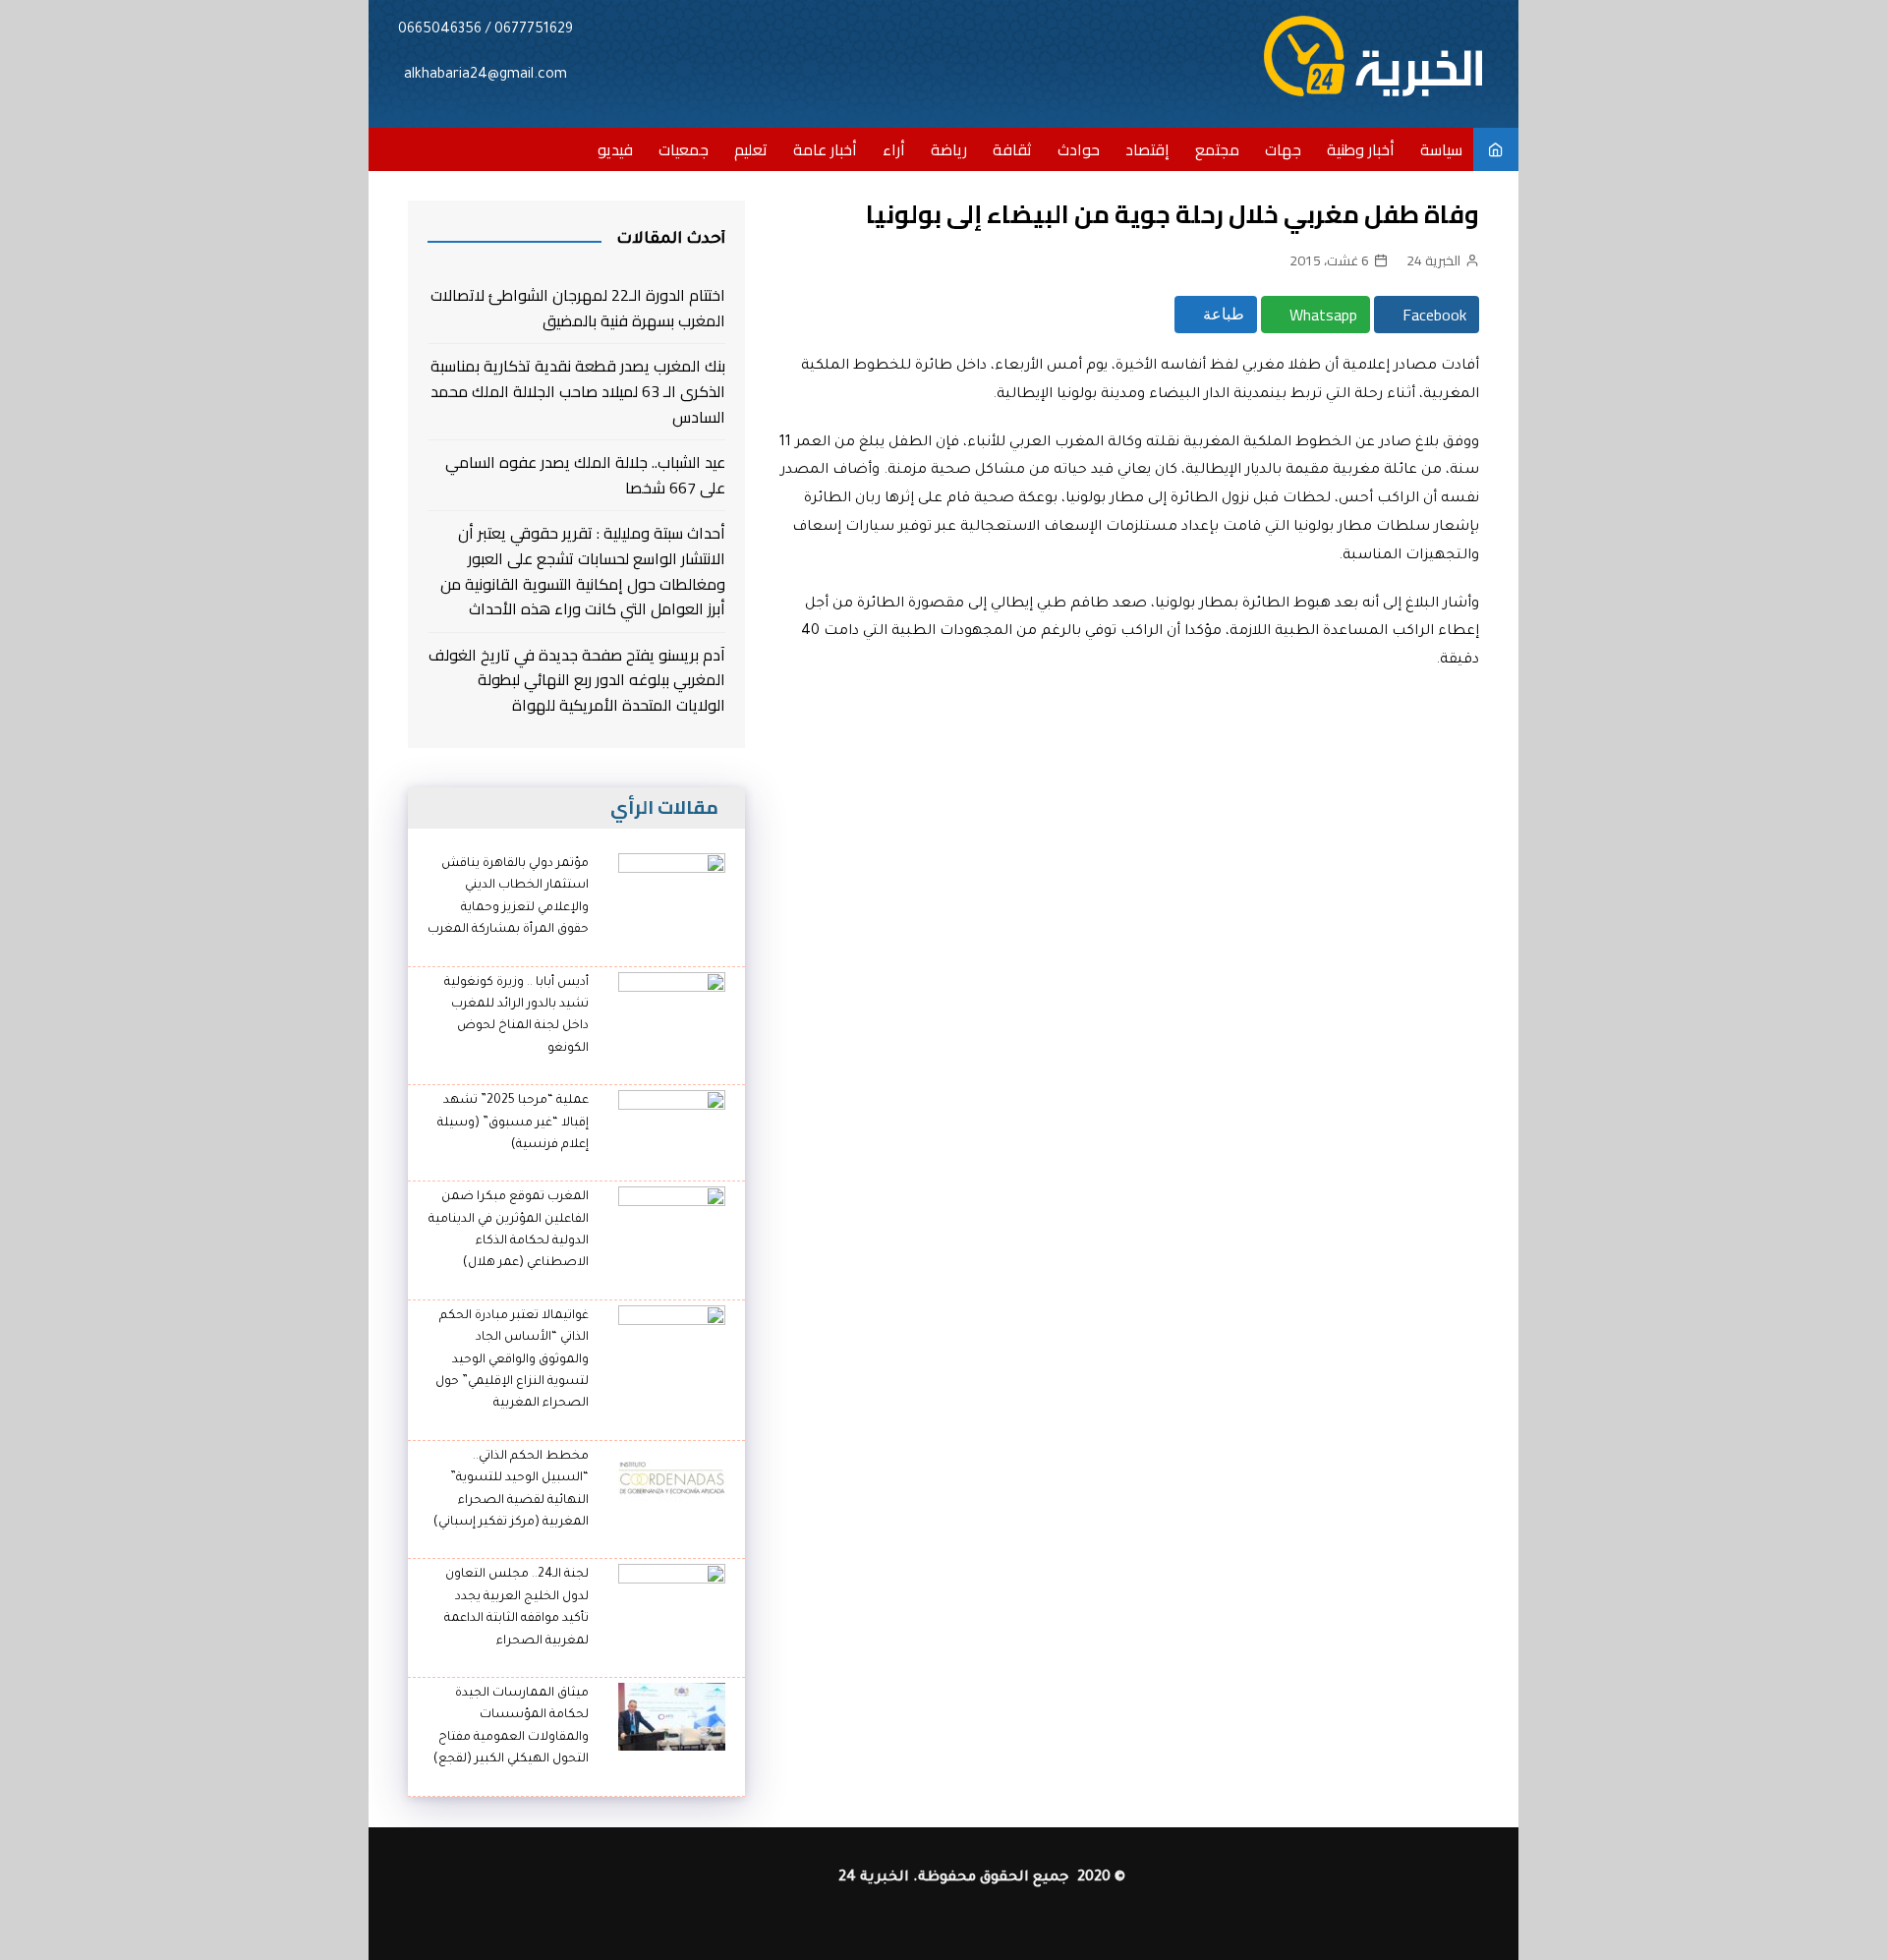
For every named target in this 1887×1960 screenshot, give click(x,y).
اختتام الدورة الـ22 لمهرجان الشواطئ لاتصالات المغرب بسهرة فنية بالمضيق (578, 308)
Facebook (1432, 315)
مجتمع (1217, 149)
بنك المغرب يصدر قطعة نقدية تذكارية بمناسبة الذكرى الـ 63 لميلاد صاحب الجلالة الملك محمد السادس (578, 392)
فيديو (615, 149)
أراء (894, 149)
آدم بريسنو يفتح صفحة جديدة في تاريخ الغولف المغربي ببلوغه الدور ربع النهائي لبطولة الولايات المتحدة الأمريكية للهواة (577, 681)
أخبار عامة (825, 149)
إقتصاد (1147, 149)
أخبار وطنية (1361, 149)
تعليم (751, 149)
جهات (1283, 149)
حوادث (1079, 149)
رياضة (949, 149)
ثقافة (1012, 149)
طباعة (1222, 314)
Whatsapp (1321, 315)
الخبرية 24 (1433, 260)
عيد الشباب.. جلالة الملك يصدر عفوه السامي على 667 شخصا (585, 475)
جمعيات (684, 149)
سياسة (1441, 149)
